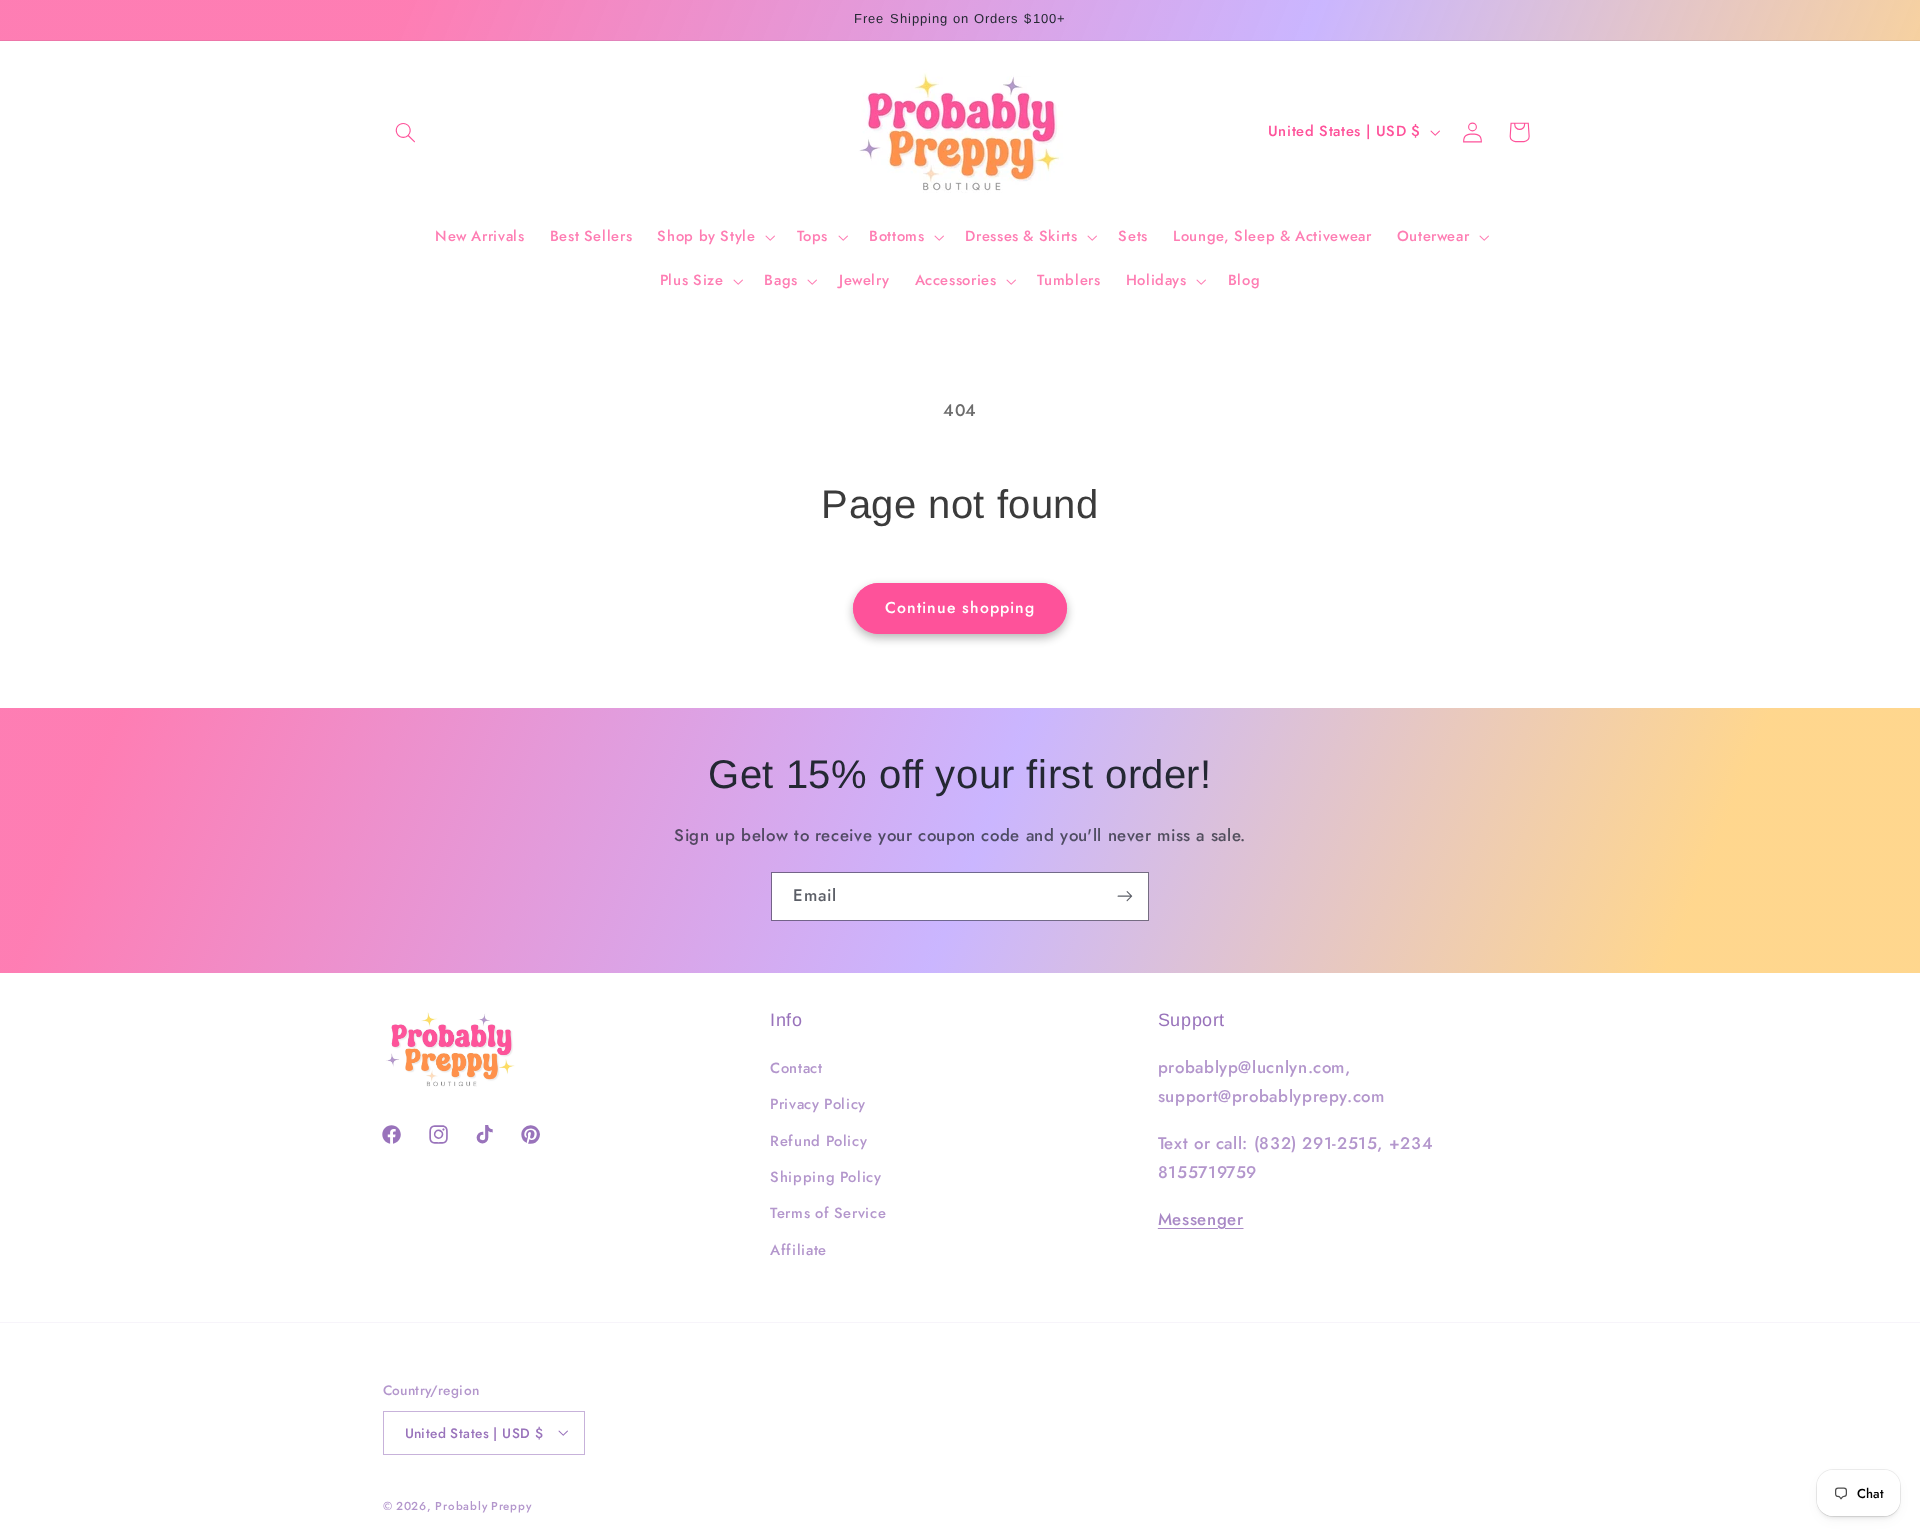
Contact (796, 1068)
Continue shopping (960, 607)
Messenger (1201, 1219)
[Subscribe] (1125, 896)
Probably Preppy (483, 1505)
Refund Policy (818, 1141)
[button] (406, 132)
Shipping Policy (825, 1177)
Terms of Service (828, 1214)
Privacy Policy (818, 1105)
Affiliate (798, 1250)
